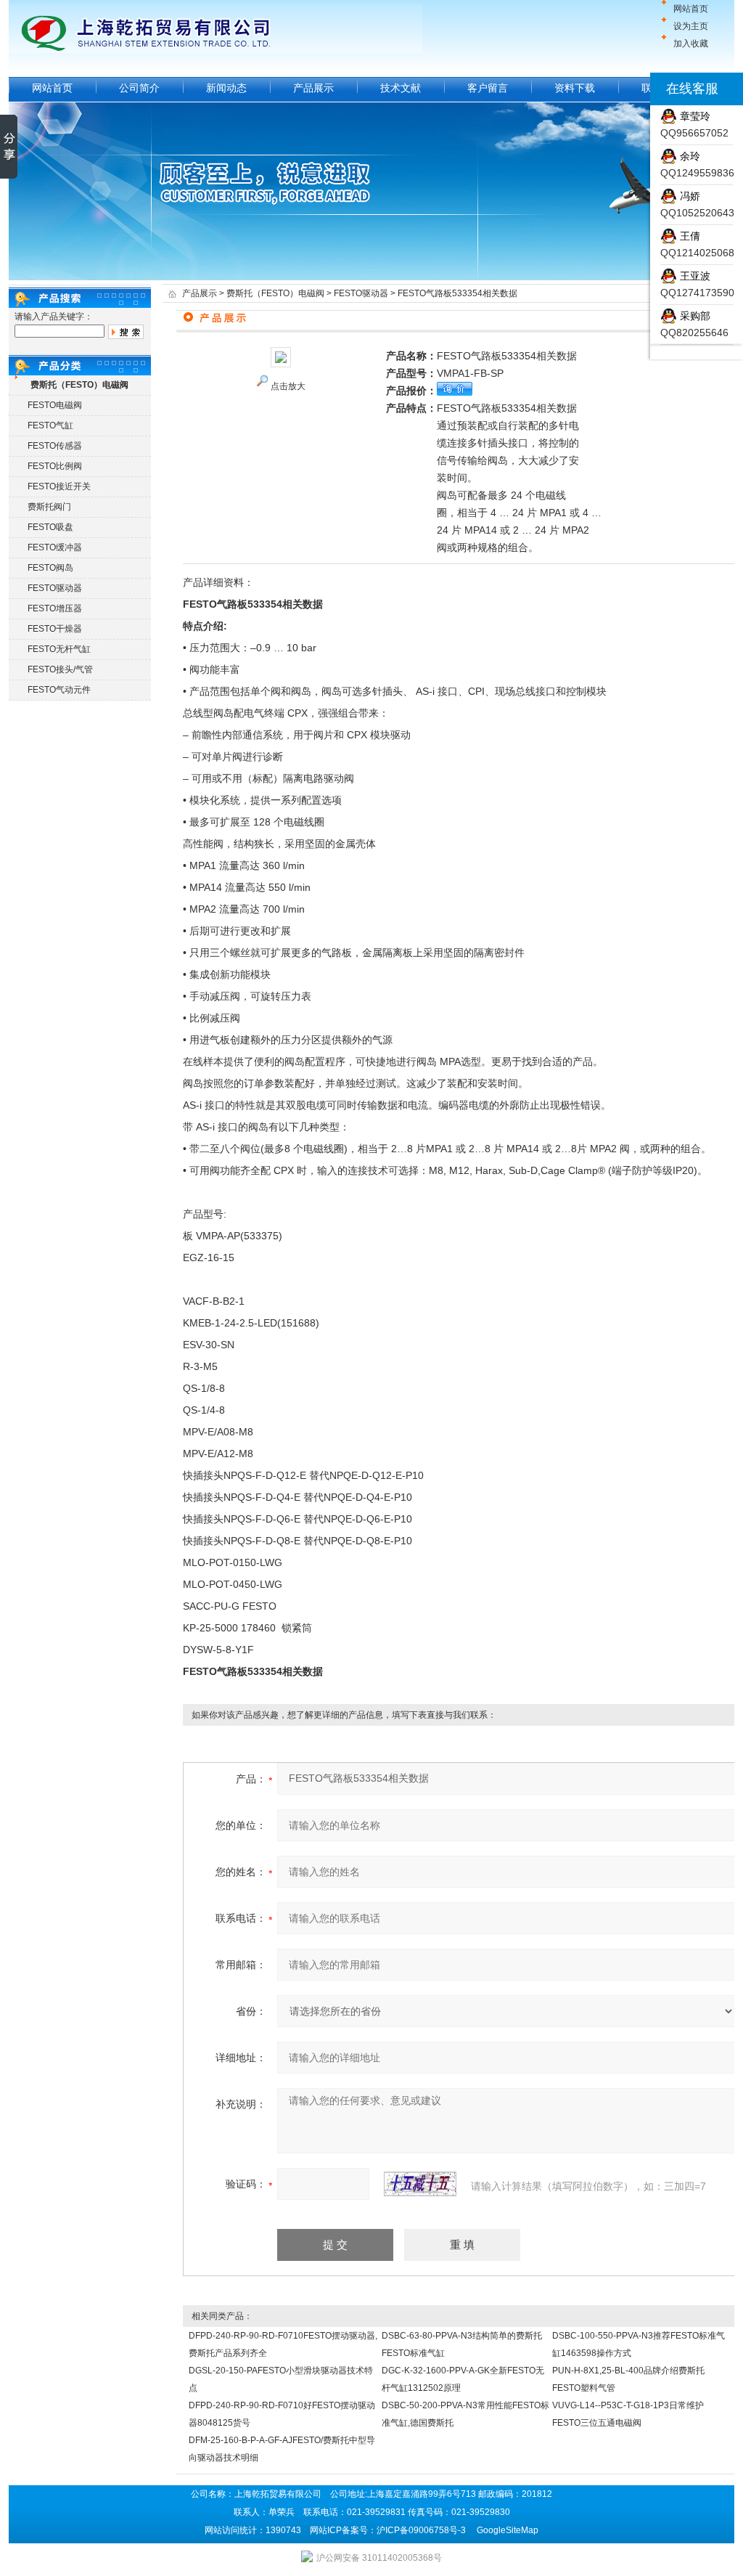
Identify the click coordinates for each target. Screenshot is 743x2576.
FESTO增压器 (55, 608)
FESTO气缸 (50, 425)
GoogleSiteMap (508, 2530)
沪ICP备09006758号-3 (421, 2530)
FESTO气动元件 (59, 690)
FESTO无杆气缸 (59, 649)
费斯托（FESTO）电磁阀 (275, 293)
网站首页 (691, 9)
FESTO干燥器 (55, 629)
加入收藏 (691, 44)
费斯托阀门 (49, 507)
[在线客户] (632, 89)
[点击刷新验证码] (420, 2184)
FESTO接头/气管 (60, 669)
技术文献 (401, 88)
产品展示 (313, 88)
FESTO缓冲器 (55, 547)
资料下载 (575, 88)
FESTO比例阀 (55, 466)
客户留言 (488, 88)
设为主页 (691, 26)
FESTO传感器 (55, 446)
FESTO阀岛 (50, 568)
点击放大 (288, 386)
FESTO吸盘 (50, 527)
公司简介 (139, 88)
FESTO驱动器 (55, 588)
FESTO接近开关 (59, 486)
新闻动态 (226, 88)
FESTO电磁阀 (55, 405)
